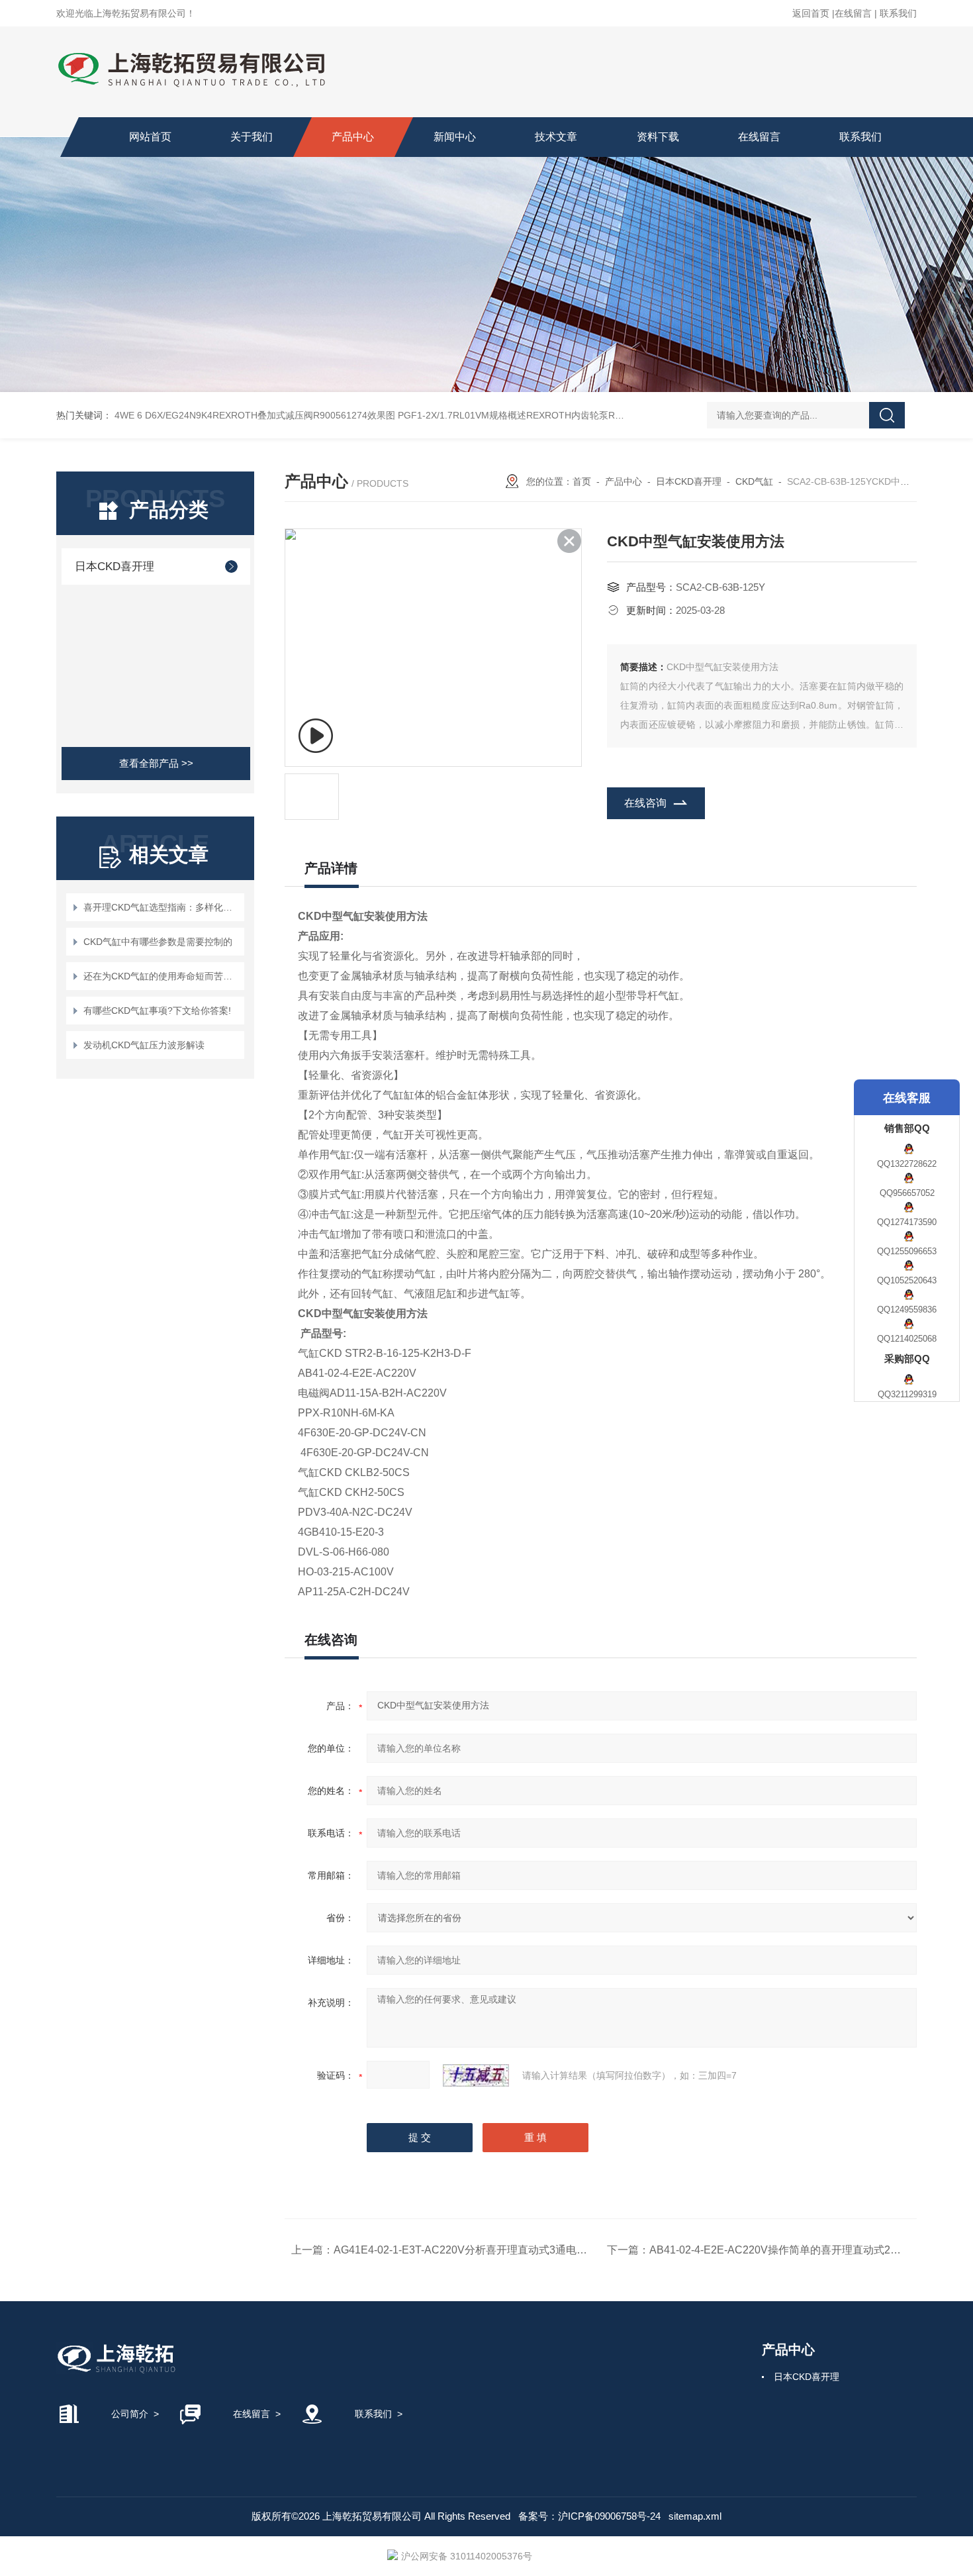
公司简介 (130, 2414)
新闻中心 (455, 137)
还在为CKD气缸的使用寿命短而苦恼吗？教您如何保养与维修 (162, 976)
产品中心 (353, 137)
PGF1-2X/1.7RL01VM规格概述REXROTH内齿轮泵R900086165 (530, 415)
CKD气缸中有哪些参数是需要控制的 (158, 942)
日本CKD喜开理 (115, 567)
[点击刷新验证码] (476, 2075)
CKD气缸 (754, 481)
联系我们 (898, 13)
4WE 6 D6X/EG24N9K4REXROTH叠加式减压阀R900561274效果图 (255, 415)
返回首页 (811, 13)
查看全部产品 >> (156, 763)
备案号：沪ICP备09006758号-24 (589, 2516)
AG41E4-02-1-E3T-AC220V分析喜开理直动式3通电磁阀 (466, 2250)
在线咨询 (645, 803)
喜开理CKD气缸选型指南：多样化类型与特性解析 (162, 907)
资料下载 (658, 137)
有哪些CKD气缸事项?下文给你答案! (157, 1011)
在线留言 (853, 13)
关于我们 (252, 137)
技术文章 (556, 137)
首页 (582, 481)
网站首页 (150, 137)
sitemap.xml (695, 2516)
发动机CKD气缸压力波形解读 (144, 1045)
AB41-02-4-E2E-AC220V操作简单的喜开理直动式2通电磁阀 (791, 2250)
